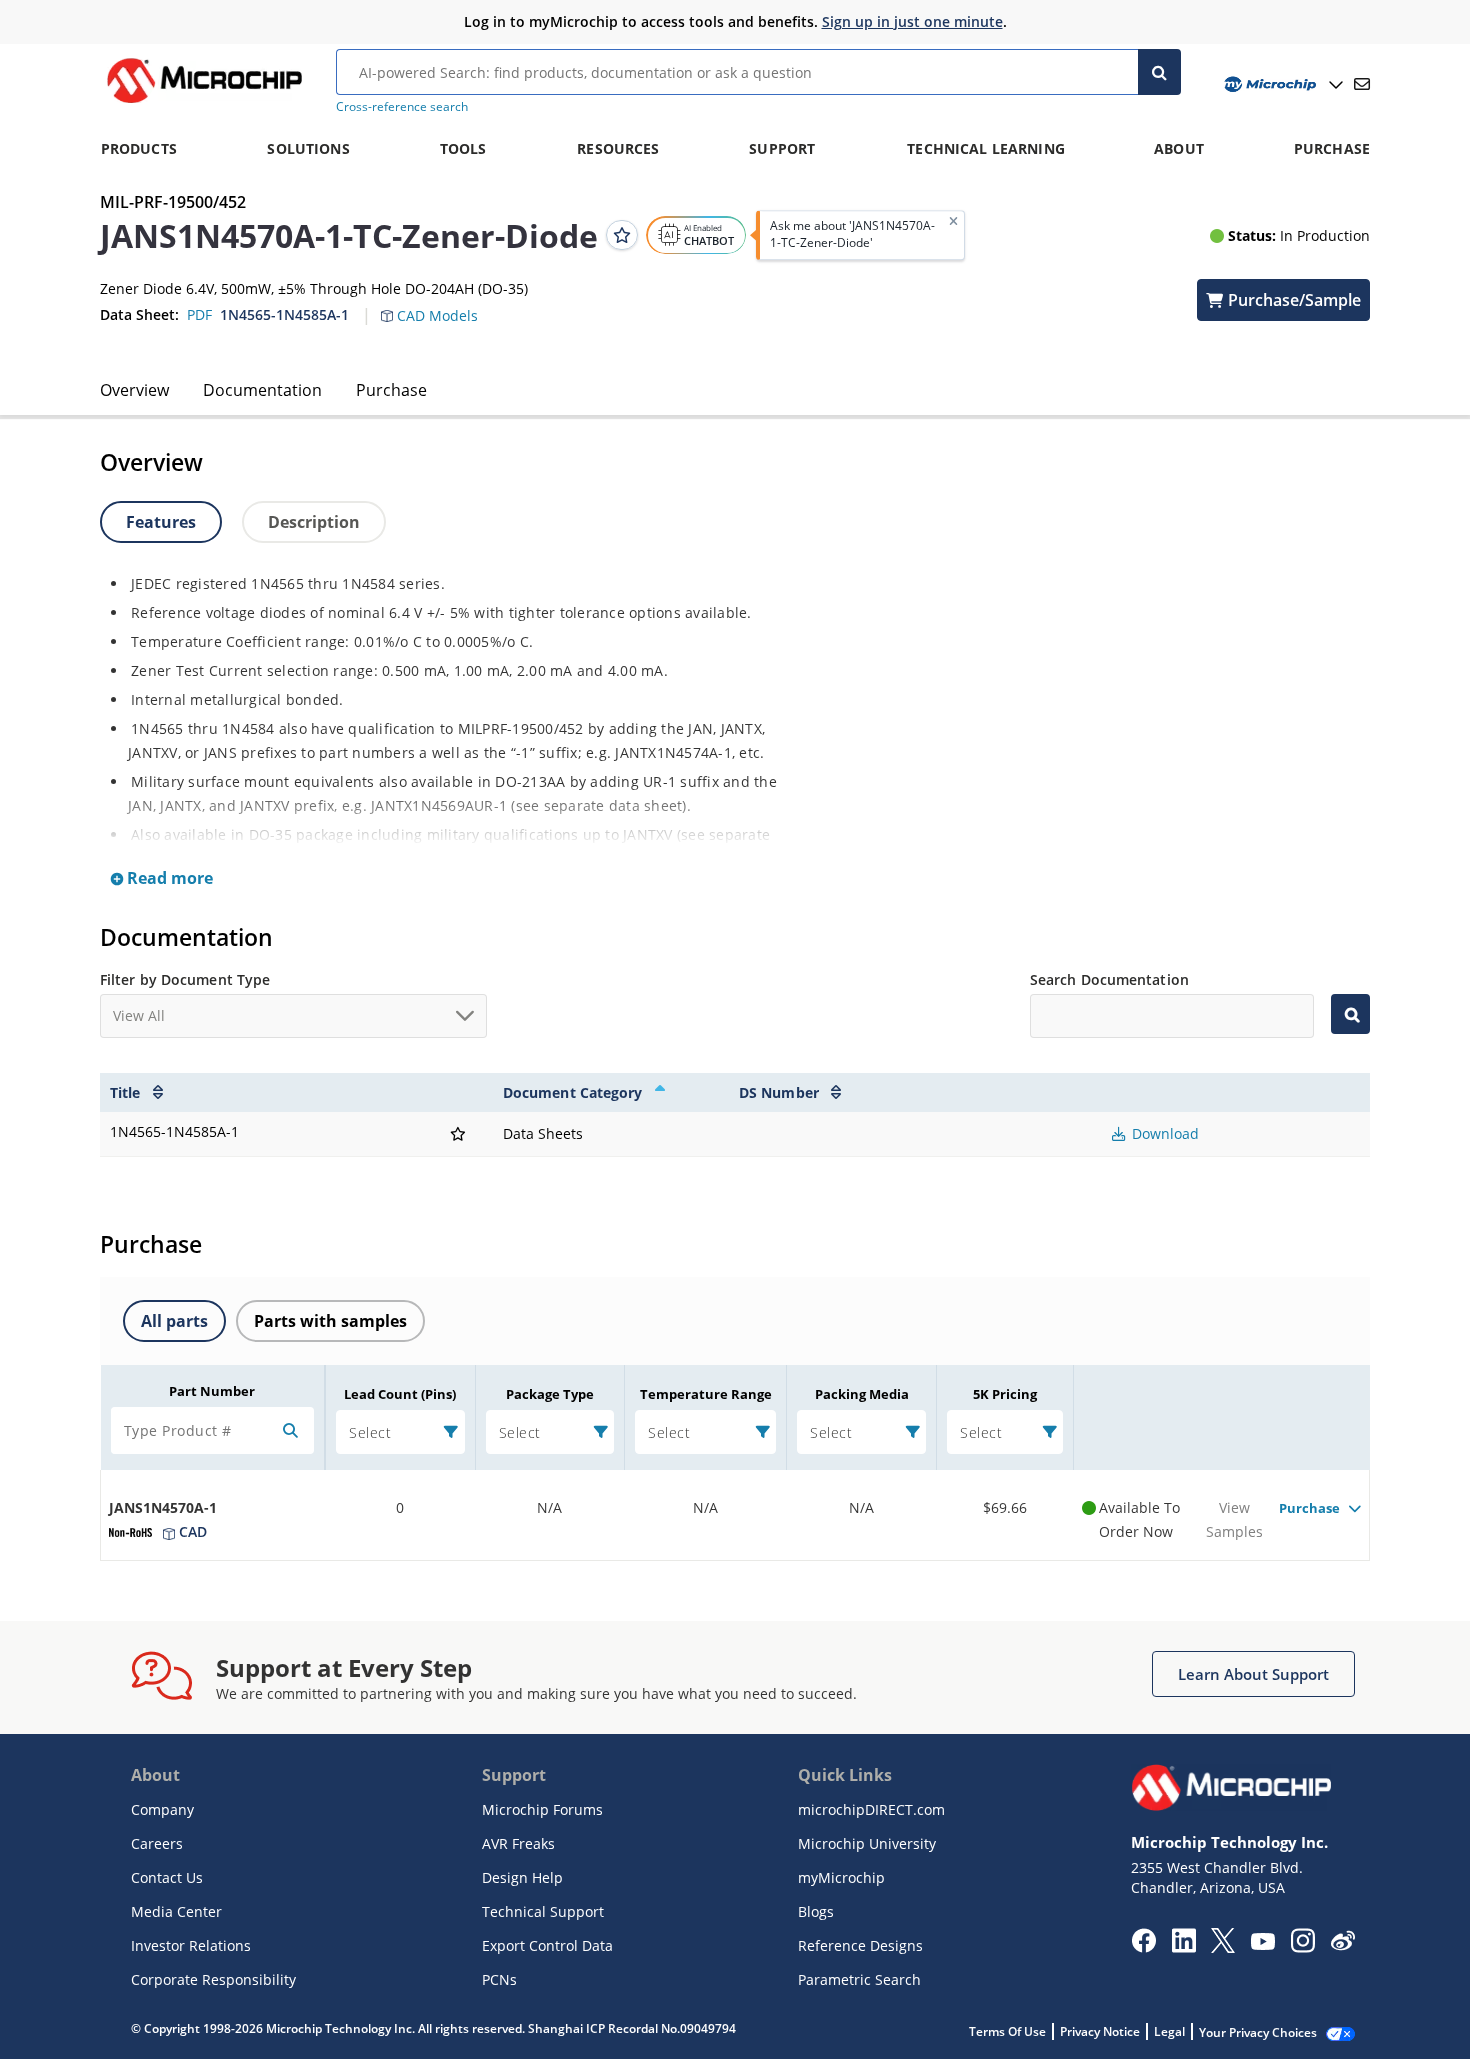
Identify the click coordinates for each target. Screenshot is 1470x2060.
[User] (1281, 84)
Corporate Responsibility (213, 1979)
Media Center (176, 1911)
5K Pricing (1005, 1394)
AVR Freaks (518, 1843)
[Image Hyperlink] (204, 103)
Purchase (391, 390)
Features (161, 522)
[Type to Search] (1350, 1014)
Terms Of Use (1007, 2031)
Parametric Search (859, 1979)
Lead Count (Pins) (400, 1394)
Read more (168, 878)
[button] (439, 304)
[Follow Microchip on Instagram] (1302, 1947)
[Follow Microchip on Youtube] (1262, 1944)
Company (162, 1809)
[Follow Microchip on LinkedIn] (1183, 1947)
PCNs (499, 1979)
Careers (157, 1843)
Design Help (522, 1877)
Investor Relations (191, 1945)
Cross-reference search (402, 106)
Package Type (550, 1394)
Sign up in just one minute (912, 21)
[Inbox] (1362, 84)
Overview (134, 390)
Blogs (816, 1911)
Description (314, 522)
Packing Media (862, 1394)
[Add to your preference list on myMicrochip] (622, 235)
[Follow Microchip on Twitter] (1223, 1947)
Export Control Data (547, 1945)
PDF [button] (199, 314)
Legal (1169, 2031)
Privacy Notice (1100, 2031)
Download (1163, 1133)
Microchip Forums (542, 1809)
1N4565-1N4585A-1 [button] (284, 314)
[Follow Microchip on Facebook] (1143, 1947)
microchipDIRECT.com (871, 1809)
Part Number (212, 1391)
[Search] (1159, 72)
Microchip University (867, 1843)
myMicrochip (841, 1877)
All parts (174, 1321)
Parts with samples (330, 1321)
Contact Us (167, 1877)
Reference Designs (860, 1945)
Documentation (262, 390)
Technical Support (543, 1911)
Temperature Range (706, 1394)
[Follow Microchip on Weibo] (1342, 1945)
